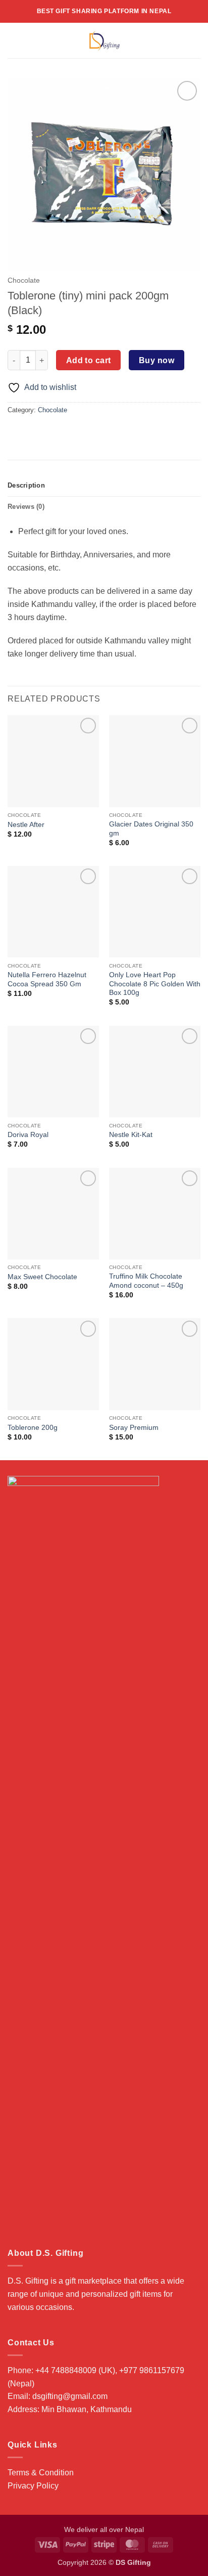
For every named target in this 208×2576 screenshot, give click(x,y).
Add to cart (89, 360)
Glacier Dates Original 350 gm (151, 829)
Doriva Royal (28, 1135)
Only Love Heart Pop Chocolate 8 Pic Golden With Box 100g (155, 984)
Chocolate (24, 280)
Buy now (157, 360)
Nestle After (26, 825)
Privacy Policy (33, 2486)
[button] (14, 40)
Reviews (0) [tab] (26, 507)
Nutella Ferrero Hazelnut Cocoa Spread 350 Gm (47, 979)
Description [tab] (26, 485)
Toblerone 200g (33, 1428)
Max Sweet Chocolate (42, 1277)
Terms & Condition (41, 2473)
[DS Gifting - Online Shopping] (104, 40)
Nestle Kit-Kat (131, 1135)
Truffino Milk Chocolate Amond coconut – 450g (146, 1281)
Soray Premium (134, 1428)
